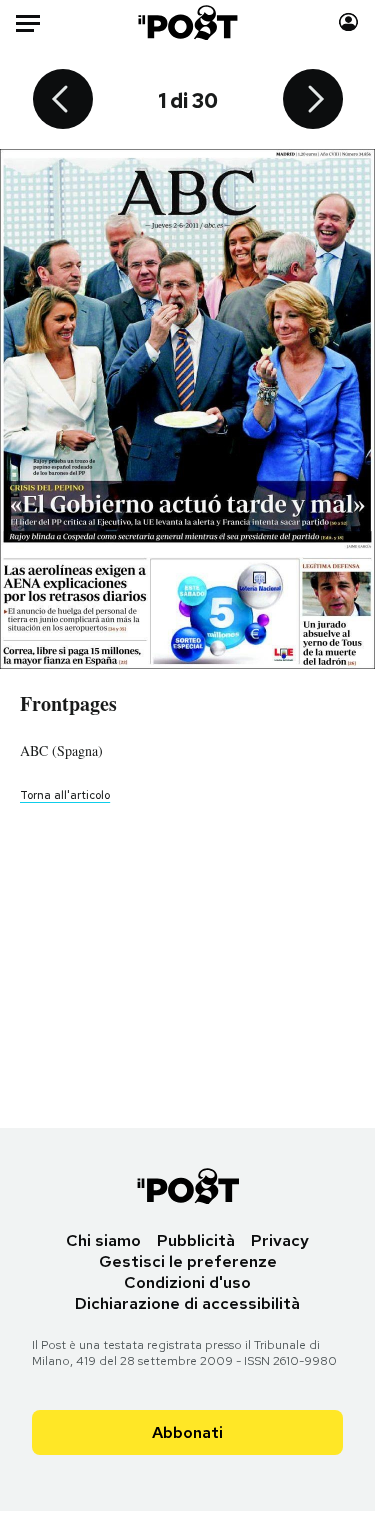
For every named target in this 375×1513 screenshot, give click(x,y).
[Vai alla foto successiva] (313, 101)
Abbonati (187, 1432)
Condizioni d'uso (187, 1282)
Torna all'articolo (65, 795)
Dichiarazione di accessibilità (187, 1303)
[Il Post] (187, 22)
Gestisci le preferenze (188, 1261)
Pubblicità (196, 1240)
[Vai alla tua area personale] (348, 22)
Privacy (280, 1240)
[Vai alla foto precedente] (63, 101)
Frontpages (68, 703)
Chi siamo (103, 1240)
